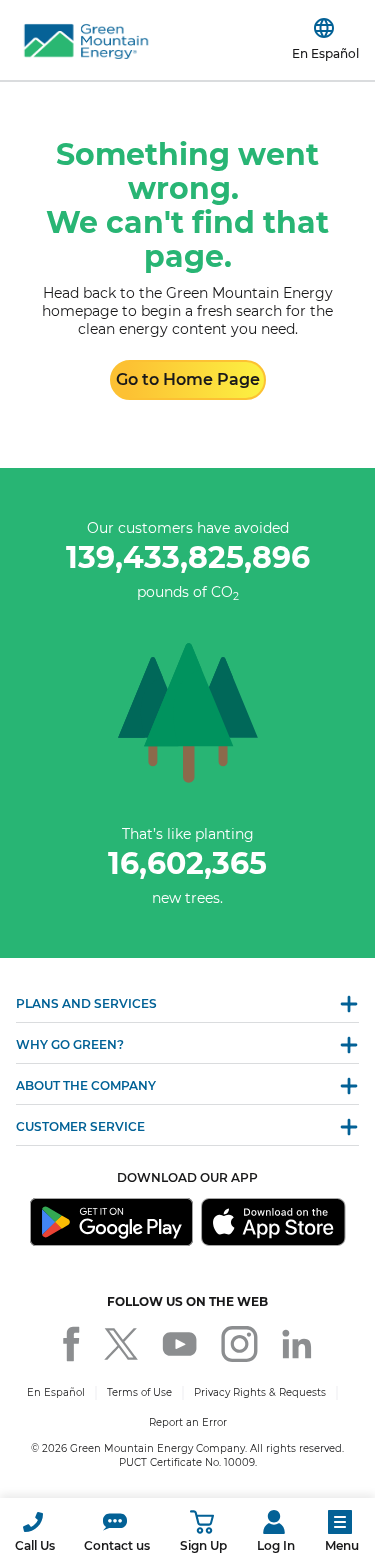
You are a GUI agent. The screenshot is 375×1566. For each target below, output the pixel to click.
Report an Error (188, 1422)
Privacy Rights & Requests (260, 1392)
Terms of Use (139, 1392)
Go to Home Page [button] (188, 379)
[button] (35, 1532)
